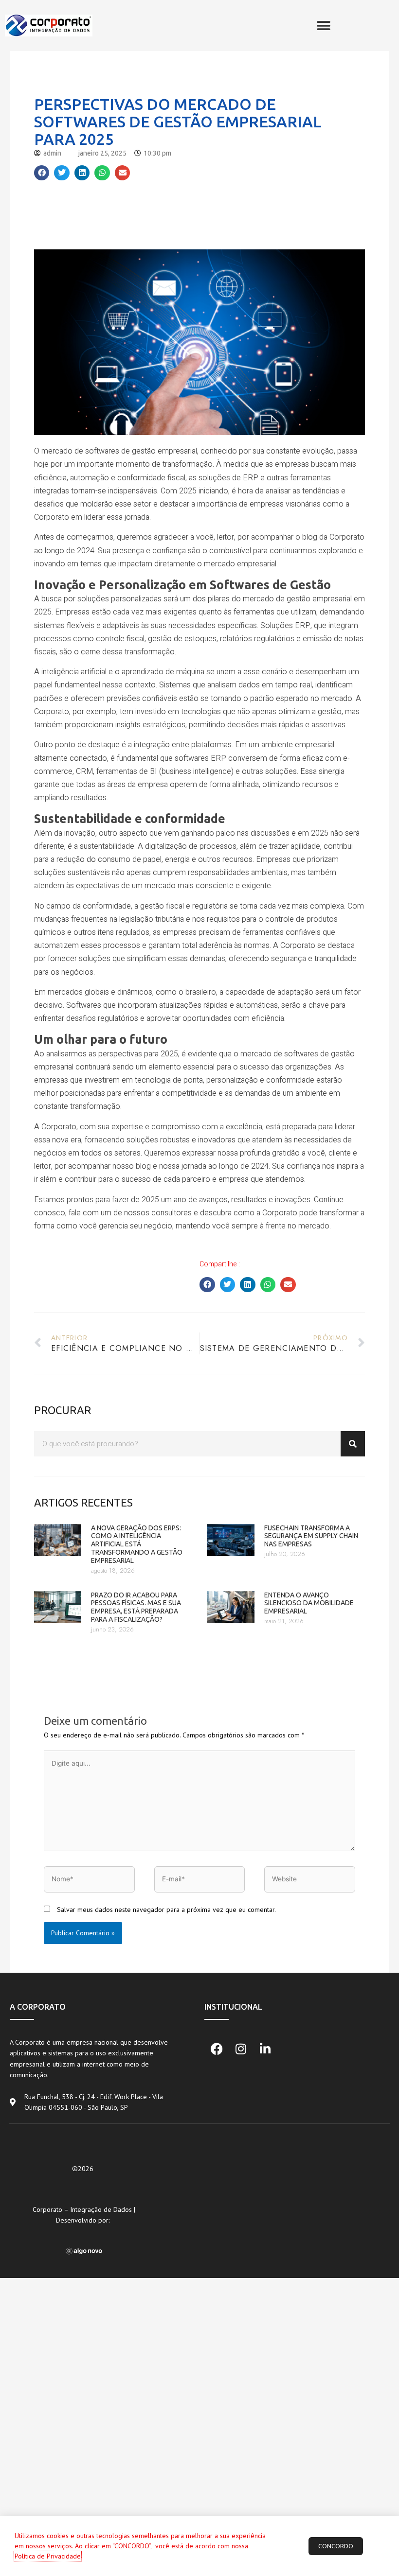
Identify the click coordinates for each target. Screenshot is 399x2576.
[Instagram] (241, 2049)
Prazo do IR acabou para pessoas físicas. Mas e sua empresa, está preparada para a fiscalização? (136, 1607)
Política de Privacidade (48, 2556)
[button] (323, 26)
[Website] (310, 1881)
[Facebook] (217, 2049)
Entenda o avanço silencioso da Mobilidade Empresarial (309, 1603)
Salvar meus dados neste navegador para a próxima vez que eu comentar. (166, 1910)
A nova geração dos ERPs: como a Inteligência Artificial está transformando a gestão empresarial (137, 1544)
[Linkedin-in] (265, 2049)
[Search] (353, 1444)
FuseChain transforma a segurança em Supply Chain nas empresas (311, 1536)
